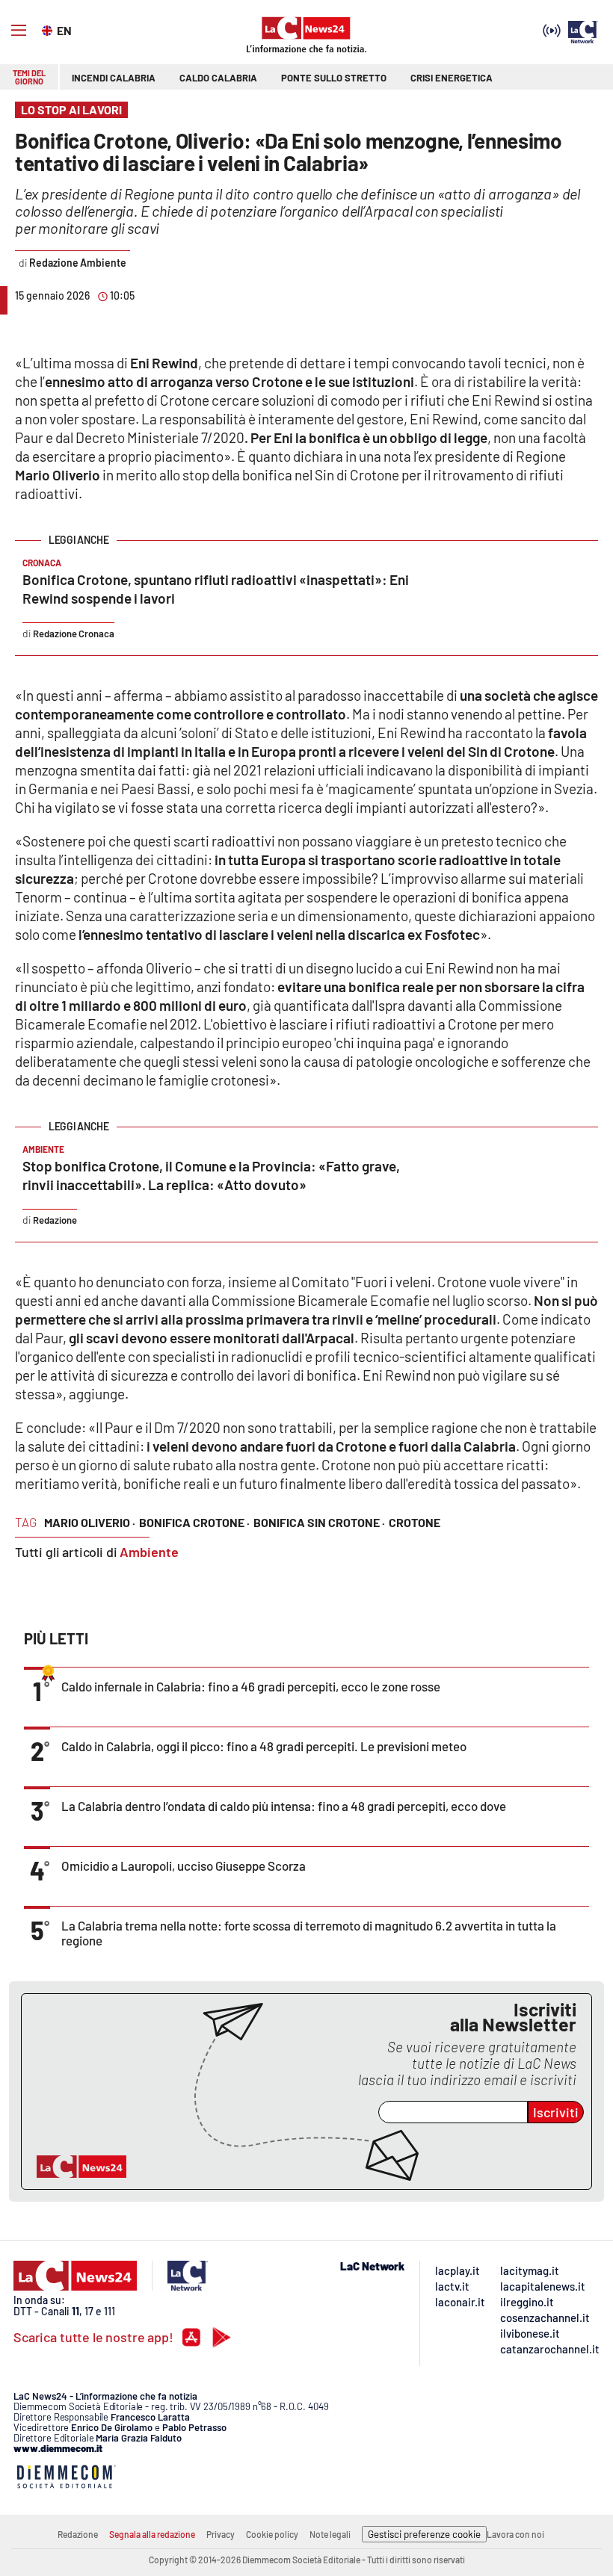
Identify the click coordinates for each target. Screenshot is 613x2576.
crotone (415, 1522)
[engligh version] (49, 29)
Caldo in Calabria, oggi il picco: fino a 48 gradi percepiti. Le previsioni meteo (264, 1746)
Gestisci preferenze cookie (424, 2534)
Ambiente (149, 1552)
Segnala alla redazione (152, 2534)
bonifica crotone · (194, 1522)
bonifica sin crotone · (319, 1522)
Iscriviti (556, 2112)
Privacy (221, 2534)
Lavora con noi (515, 2534)
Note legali (330, 2534)
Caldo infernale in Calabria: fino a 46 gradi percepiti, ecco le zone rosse (251, 1686)
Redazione (78, 2534)
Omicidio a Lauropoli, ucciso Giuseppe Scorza (184, 1866)
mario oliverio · (90, 1522)
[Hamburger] (19, 31)
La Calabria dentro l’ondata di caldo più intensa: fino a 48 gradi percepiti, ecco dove (284, 1806)
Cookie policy (272, 2534)
